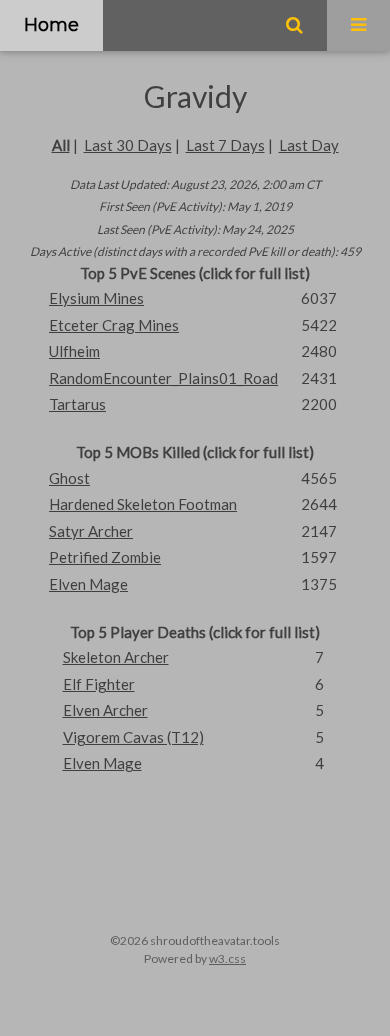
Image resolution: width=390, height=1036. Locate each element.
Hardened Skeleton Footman (143, 504)
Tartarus (77, 404)
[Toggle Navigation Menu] (358, 25)
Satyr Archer (91, 531)
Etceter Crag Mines (114, 325)
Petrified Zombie (105, 557)
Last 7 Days (225, 145)
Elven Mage (88, 584)
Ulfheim (74, 351)
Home (51, 25)
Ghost (69, 478)
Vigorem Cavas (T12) (133, 737)
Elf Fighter (99, 684)
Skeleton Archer (116, 657)
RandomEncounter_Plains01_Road (163, 378)
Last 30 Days (128, 145)
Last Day (309, 145)
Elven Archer (105, 710)
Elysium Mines (96, 298)
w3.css (227, 958)
